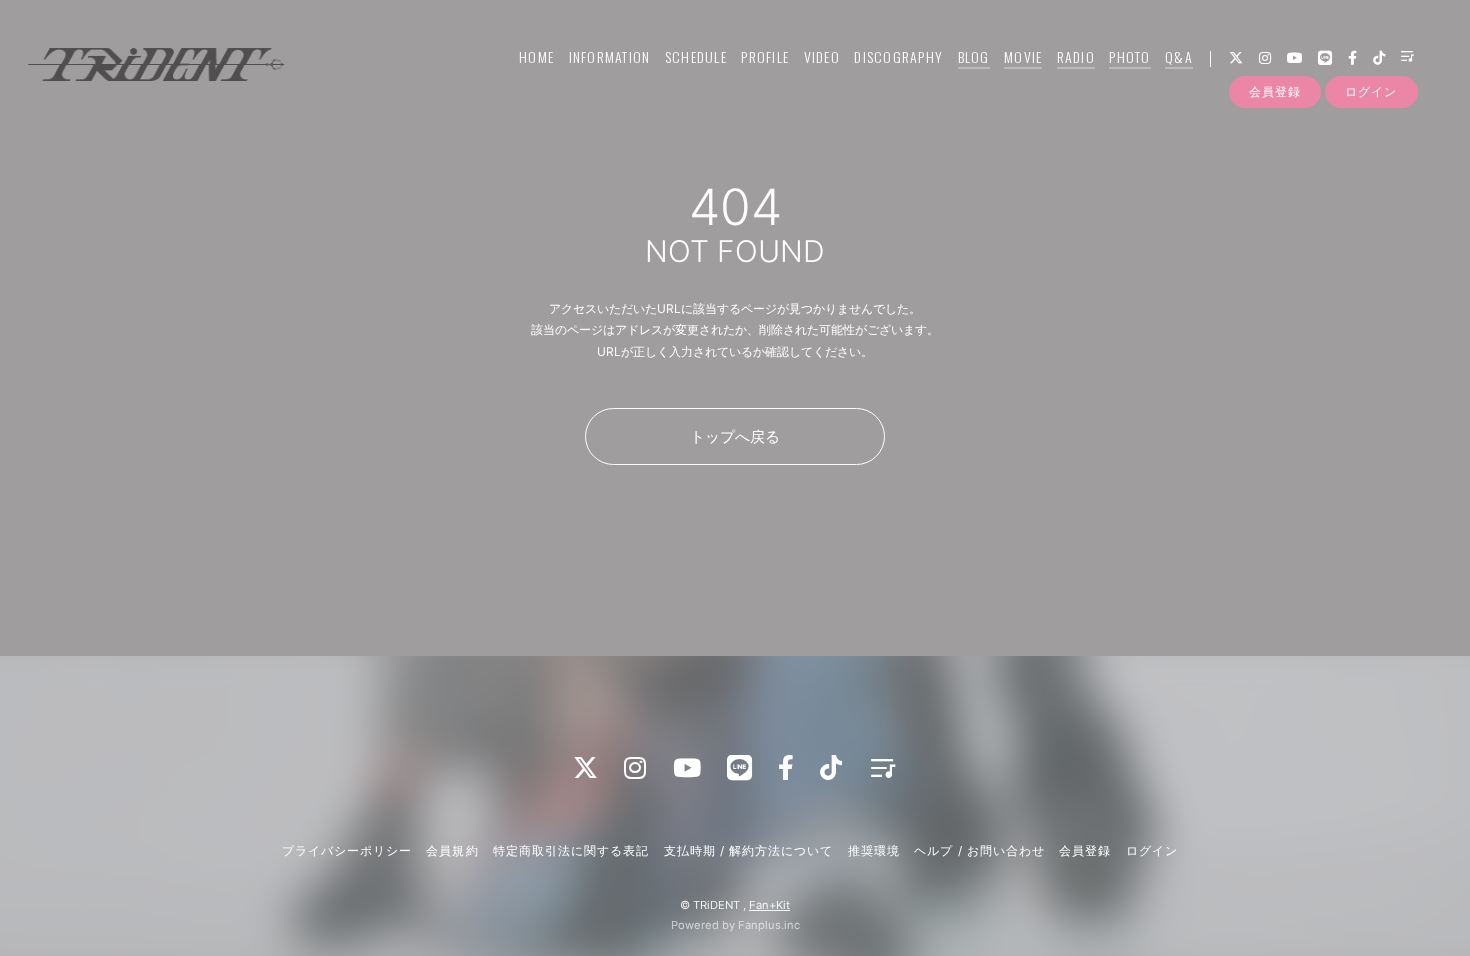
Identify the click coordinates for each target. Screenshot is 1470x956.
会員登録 (1275, 91)
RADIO (1076, 56)
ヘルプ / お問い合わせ (979, 850)
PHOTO (1129, 56)
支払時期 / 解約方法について (749, 850)
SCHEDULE (696, 56)
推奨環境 (874, 850)
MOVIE (1023, 56)
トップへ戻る (735, 436)
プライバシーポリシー (347, 850)
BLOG (974, 56)
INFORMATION (610, 56)
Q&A (1179, 56)
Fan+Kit (769, 905)
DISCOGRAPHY (898, 56)
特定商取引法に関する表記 (571, 850)
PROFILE (765, 56)
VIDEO (822, 56)
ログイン (1371, 91)
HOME (536, 56)
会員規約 (452, 850)
